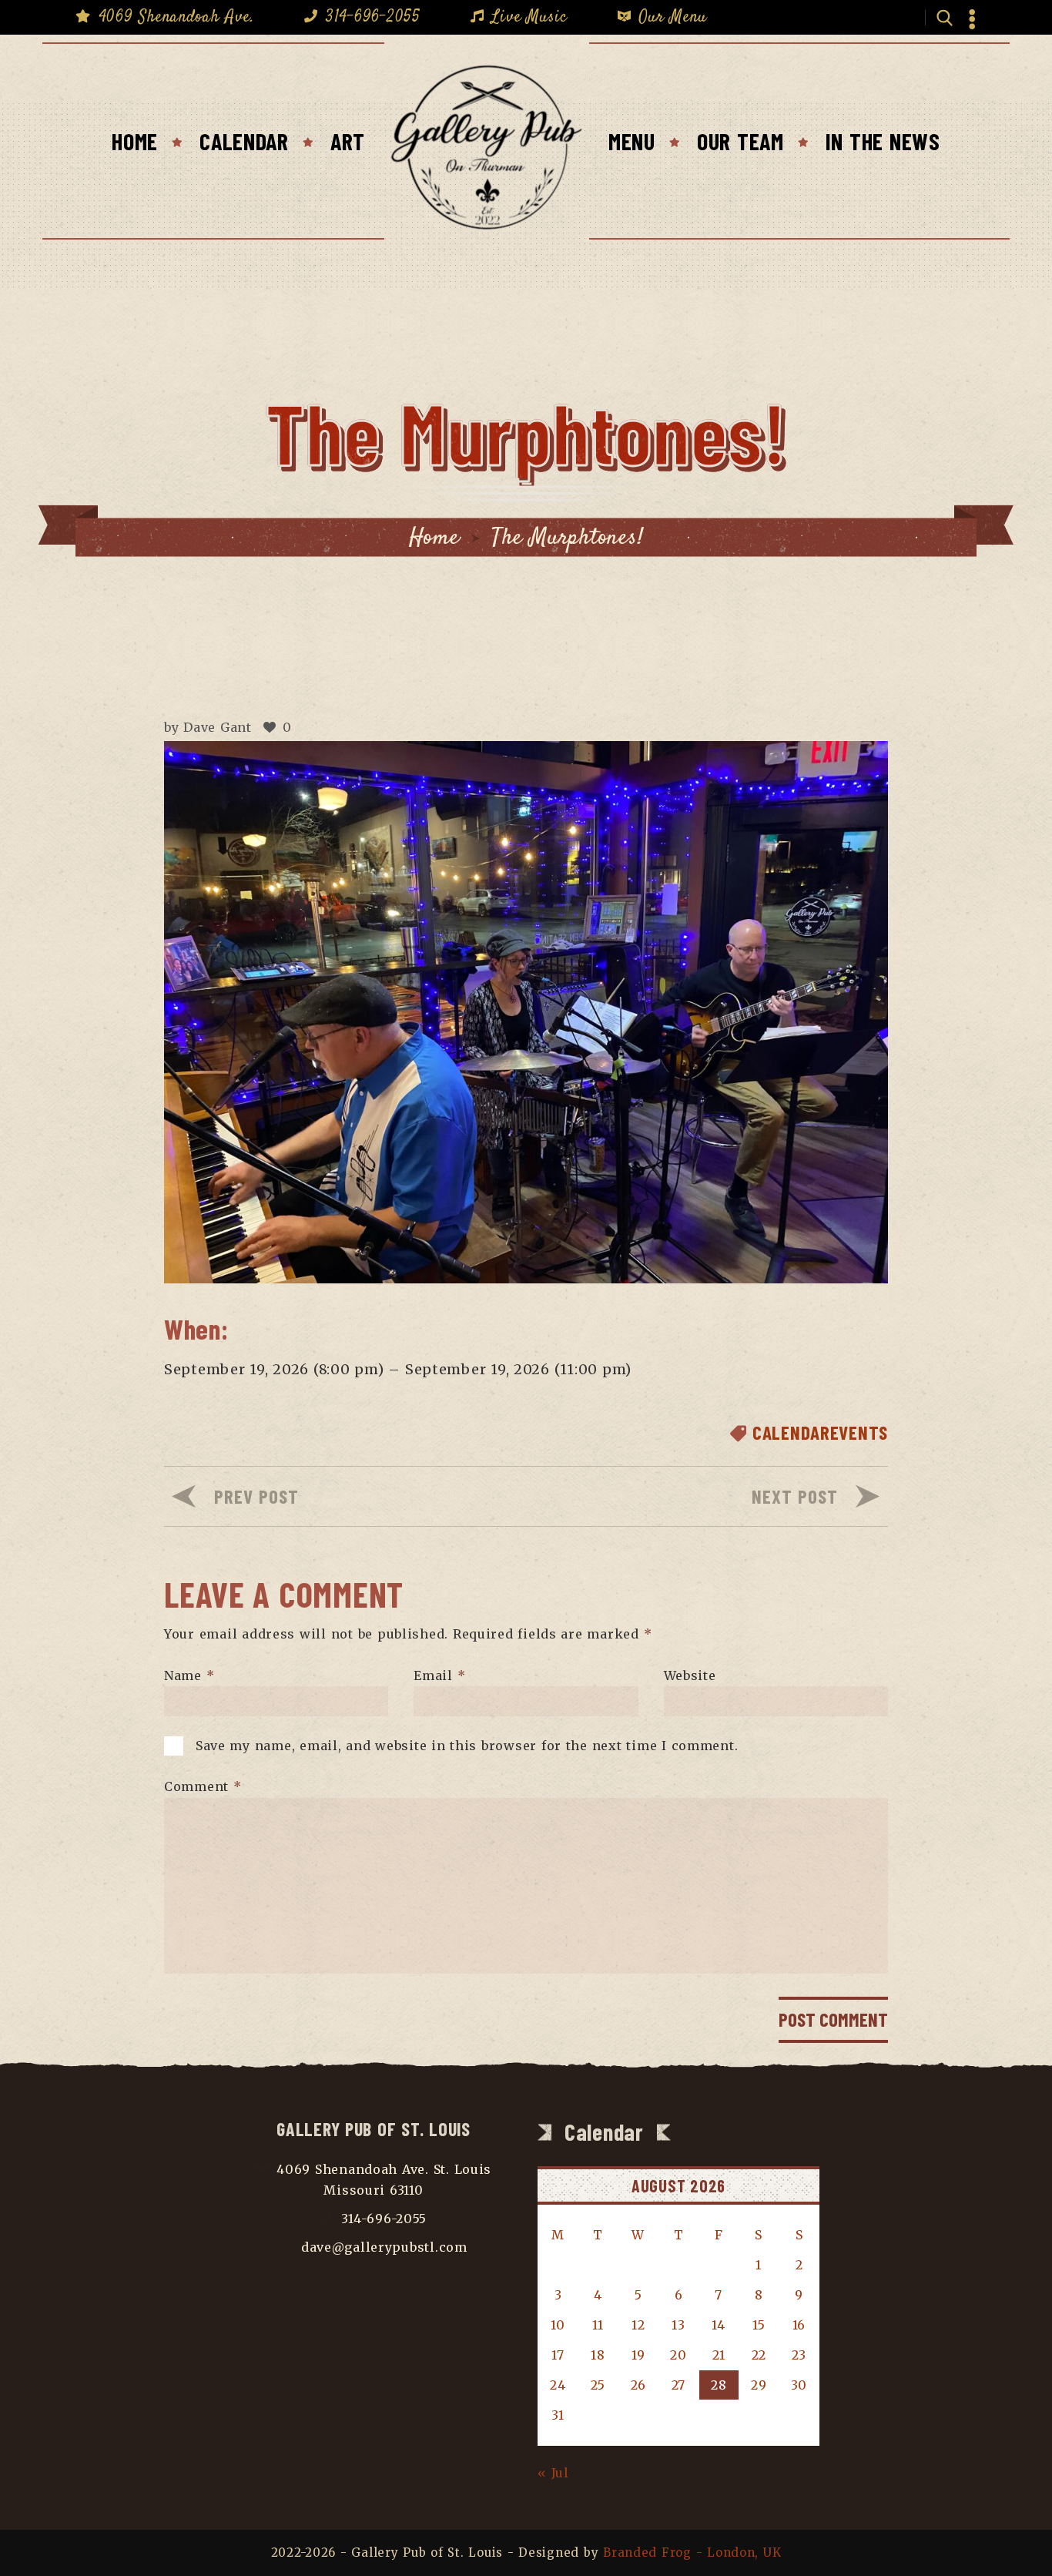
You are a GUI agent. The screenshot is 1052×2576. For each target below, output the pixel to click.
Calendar (244, 141)
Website (690, 1675)
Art (348, 141)
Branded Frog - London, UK (692, 2553)
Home (135, 141)
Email (439, 1675)
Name (189, 1675)
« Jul (553, 2473)
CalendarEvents (820, 1432)
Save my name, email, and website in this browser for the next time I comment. (467, 1746)
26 (638, 2385)
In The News (883, 141)
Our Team (740, 141)
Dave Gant (218, 727)
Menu (632, 141)
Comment (203, 1786)
